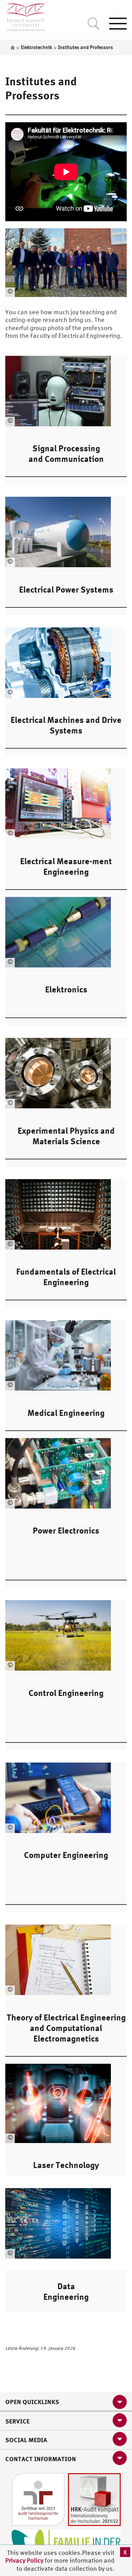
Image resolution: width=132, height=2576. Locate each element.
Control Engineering (66, 1693)
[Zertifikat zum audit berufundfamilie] (38, 2499)
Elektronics (66, 989)
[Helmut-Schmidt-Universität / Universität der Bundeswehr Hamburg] (23, 16)
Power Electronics (66, 1530)
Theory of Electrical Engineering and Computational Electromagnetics (66, 2028)
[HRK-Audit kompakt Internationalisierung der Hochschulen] (94, 2499)
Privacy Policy (25, 2560)
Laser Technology (66, 2165)
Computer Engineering (66, 1855)
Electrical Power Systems (66, 589)
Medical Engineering (66, 1413)
